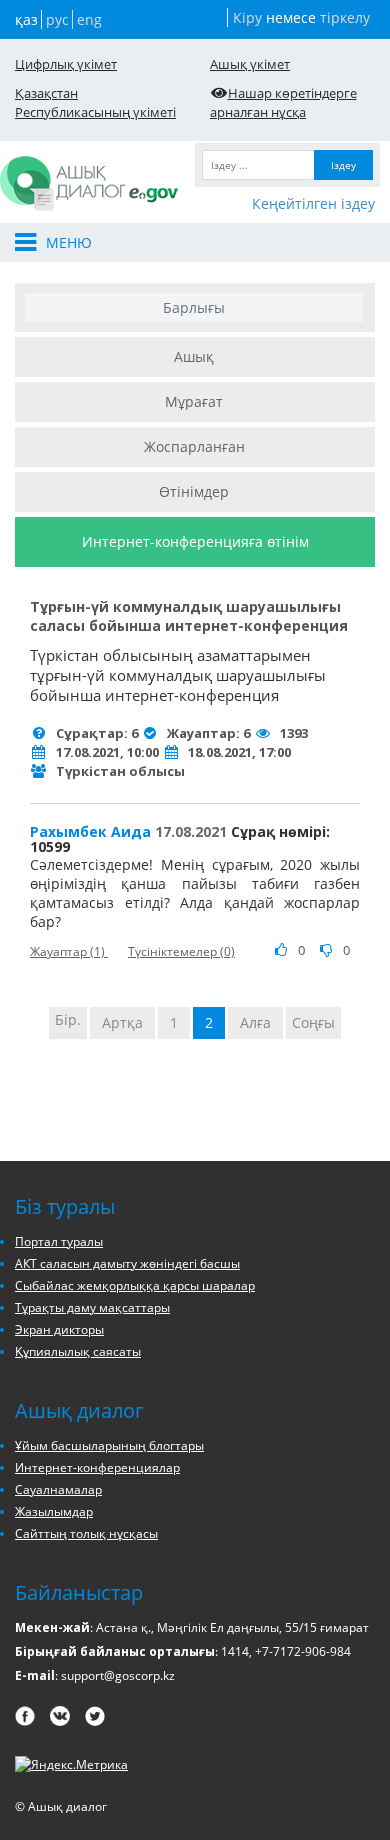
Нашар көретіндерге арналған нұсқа (283, 102)
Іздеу (343, 165)
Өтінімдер (194, 491)
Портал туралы (59, 1241)
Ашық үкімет (250, 64)
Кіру (247, 17)
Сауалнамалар (58, 1489)
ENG (89, 19)
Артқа (122, 1022)
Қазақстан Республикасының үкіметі (95, 102)
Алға (255, 1022)
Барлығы (194, 307)
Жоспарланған (194, 446)
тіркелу (345, 17)
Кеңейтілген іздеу (313, 203)
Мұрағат (194, 401)
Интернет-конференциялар (97, 1467)
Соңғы (313, 1022)
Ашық (194, 356)
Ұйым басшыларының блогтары (109, 1445)
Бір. (68, 1019)
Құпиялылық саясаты (78, 1351)
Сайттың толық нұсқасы (86, 1533)
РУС (57, 19)
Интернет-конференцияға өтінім (195, 541)
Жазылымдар (54, 1511)
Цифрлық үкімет (66, 64)
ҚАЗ (26, 19)
